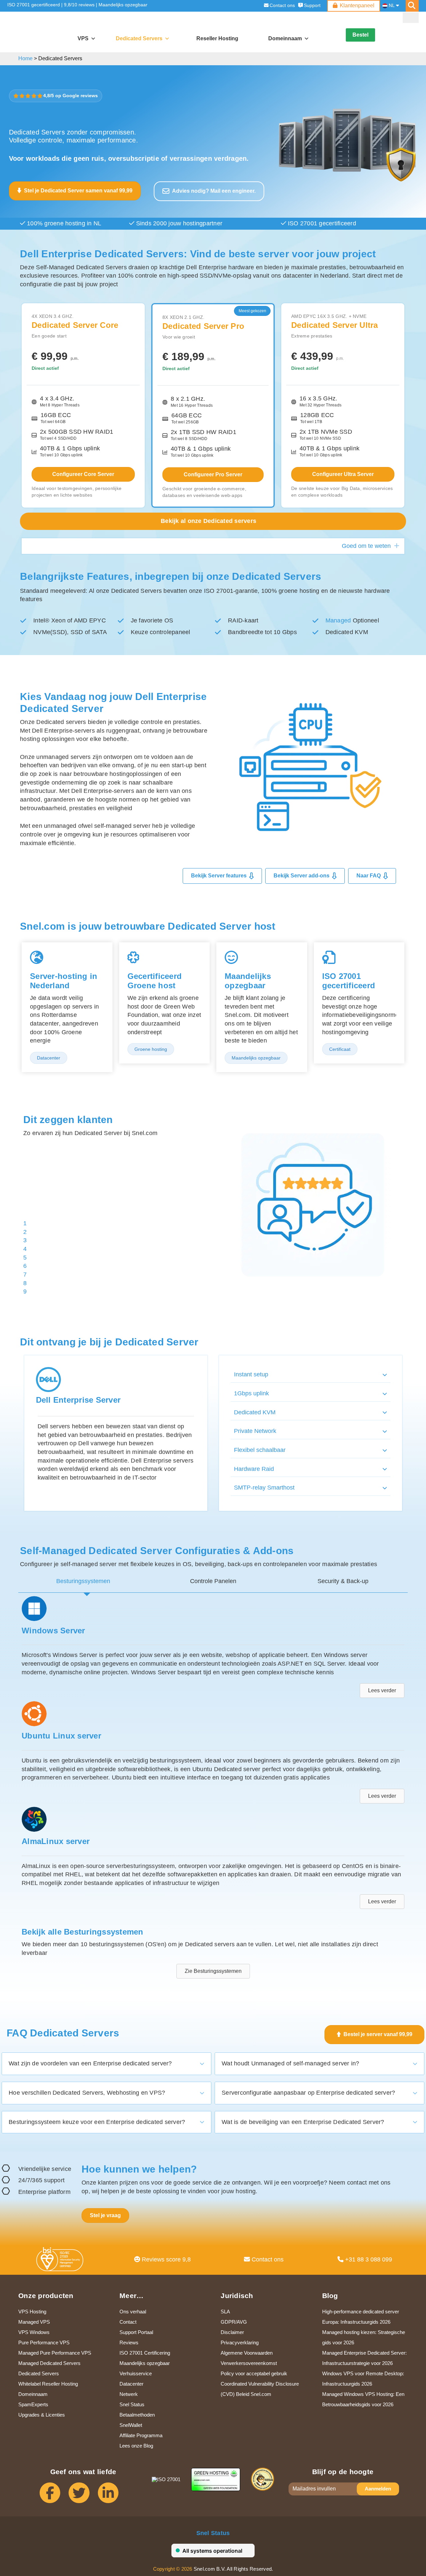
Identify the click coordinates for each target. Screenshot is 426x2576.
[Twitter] (83, 2493)
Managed (338, 620)
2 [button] (25, 1198)
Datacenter (131, 2381)
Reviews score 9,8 (165, 2257)
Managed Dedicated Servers (49, 2360)
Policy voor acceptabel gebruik (254, 2371)
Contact (128, 2319)
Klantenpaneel (357, 5)
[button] (411, 18)
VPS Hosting (32, 2309)
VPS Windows (34, 2330)
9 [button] (25, 1258)
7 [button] (25, 1240)
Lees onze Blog (136, 2443)
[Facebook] (54, 2493)
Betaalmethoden (137, 2412)
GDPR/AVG (234, 2319)
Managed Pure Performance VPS (55, 2350)
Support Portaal (136, 2330)
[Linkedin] (112, 2493)
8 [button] (25, 1249)
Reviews (129, 2340)
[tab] (83, 1579)
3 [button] (25, 1206)
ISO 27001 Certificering (145, 2350)
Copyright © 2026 (173, 2566)
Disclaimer (232, 2330)
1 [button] (25, 1189)
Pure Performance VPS (44, 2340)
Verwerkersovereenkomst (249, 2360)
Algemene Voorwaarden (247, 2350)
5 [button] (25, 1223)
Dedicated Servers (139, 38)
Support (312, 5)
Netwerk (129, 2391)
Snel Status (132, 2402)
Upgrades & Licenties (42, 2412)
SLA (225, 2309)
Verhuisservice (136, 2371)
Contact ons (282, 5)
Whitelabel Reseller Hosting (48, 2381)
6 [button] (25, 1232)
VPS (83, 38)
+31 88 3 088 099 (368, 2257)
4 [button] (25, 1215)
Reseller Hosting (217, 38)
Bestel (360, 35)
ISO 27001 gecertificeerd (34, 5)
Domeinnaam (33, 2391)
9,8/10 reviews (79, 5)
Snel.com (36, 27)
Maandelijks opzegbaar (123, 5)
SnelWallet (131, 2422)
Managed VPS (34, 2319)
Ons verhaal (133, 2309)
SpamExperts (33, 2402)
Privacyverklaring (240, 2340)
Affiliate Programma (141, 2433)
